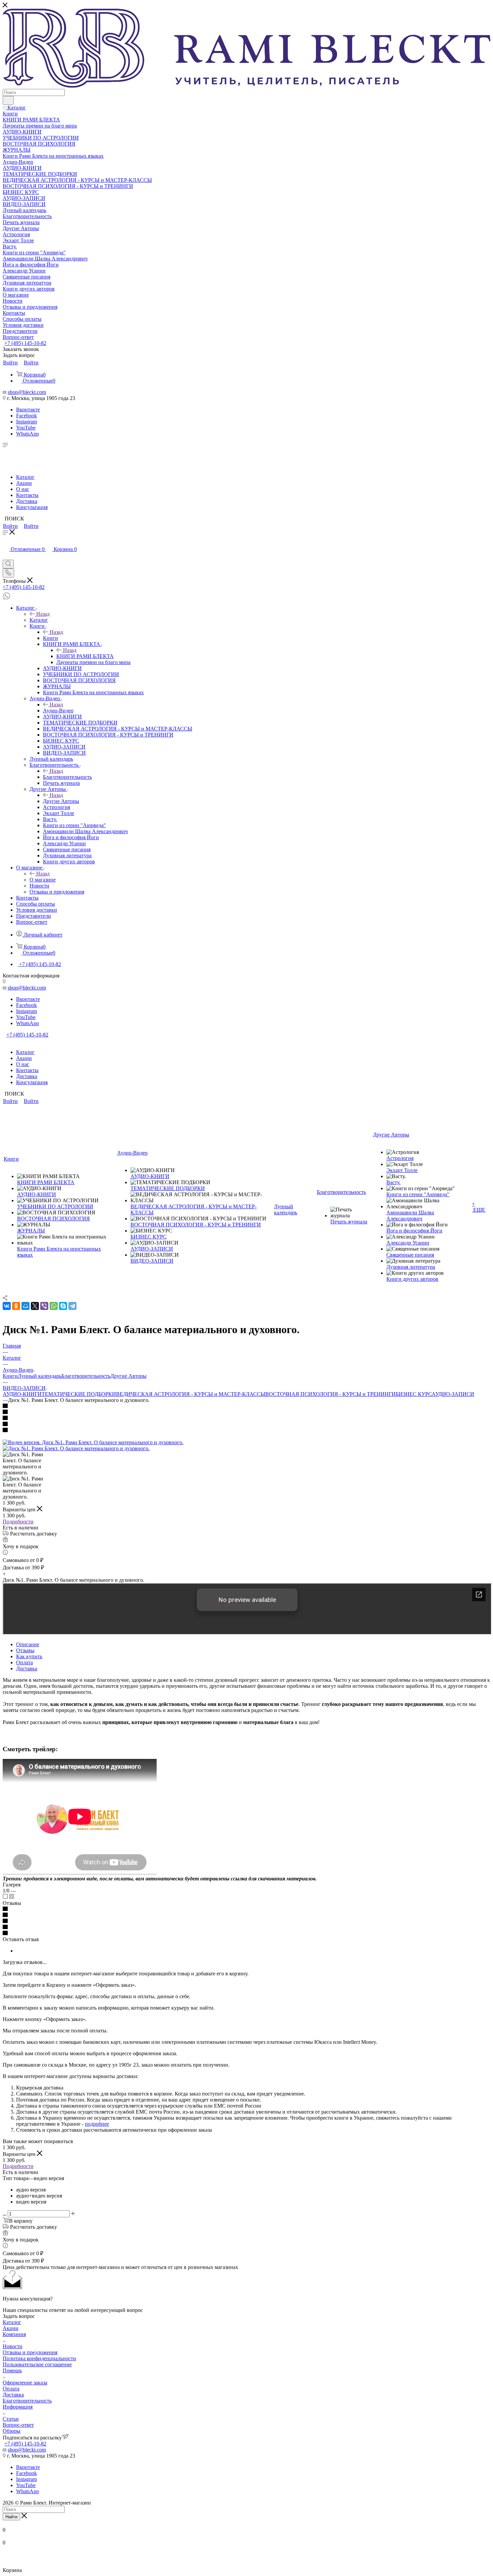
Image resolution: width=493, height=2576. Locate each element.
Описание (28, 1644)
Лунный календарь (40, 1376)
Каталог (25, 477)
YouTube (26, 428)
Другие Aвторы (61, 801)
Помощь (12, 2370)
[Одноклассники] (16, 1306)
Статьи (11, 2419)
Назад (43, 614)
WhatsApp (28, 434)
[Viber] (44, 1306)
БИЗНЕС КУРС (414, 1394)
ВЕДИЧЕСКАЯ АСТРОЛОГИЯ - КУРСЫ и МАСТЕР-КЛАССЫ (191, 1394)
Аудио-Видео (58, 711)
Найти (11, 2517)
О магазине (43, 880)
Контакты (27, 495)
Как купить (29, 1656)
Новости (13, 2346)
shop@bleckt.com (27, 392)
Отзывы (25, 1650)
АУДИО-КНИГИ (22, 1394)
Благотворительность (67, 777)
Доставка (27, 501)
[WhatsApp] (54, 1306)
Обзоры (12, 2431)
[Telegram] (72, 1306)
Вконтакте (28, 410)
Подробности (18, 1522)
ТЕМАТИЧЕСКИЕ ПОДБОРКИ (79, 1394)
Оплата (24, 1662)
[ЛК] (6, 557)
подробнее (97, 2124)
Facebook (26, 416)
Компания (14, 2334)
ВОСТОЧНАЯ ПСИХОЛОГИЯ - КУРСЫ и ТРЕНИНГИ (331, 1394)
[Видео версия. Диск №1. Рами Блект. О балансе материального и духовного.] (93, 1442)
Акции (24, 483)
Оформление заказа (25, 2383)
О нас (23, 489)
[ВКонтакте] (7, 1306)
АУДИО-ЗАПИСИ (453, 1394)
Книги (50, 638)
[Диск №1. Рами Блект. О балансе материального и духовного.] (76, 1448)
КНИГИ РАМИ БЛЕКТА (85, 656)
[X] (35, 1306)
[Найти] (8, 100)
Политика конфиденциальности (39, 2358)
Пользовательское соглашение (37, 2364)
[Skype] (63, 1306)
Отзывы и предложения (30, 2352)
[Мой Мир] (25, 1306)
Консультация (32, 507)
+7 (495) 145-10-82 (25, 343)
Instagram (26, 422)
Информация (18, 2407)
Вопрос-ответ (18, 2425)
